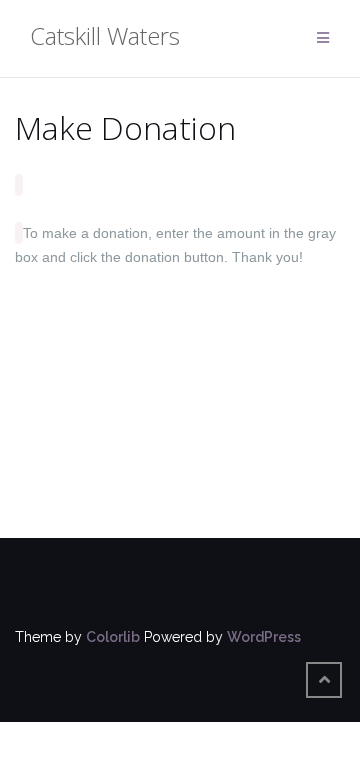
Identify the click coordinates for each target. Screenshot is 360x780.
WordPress (264, 637)
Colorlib (113, 637)
